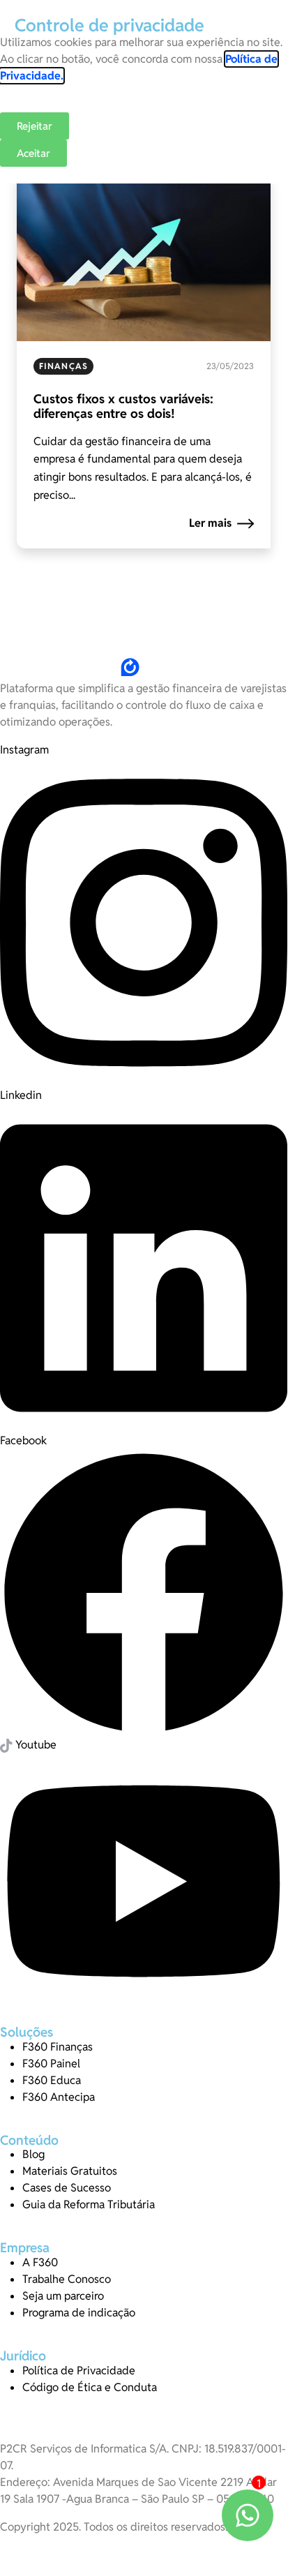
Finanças (63, 366)
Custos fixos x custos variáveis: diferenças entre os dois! (123, 406)
